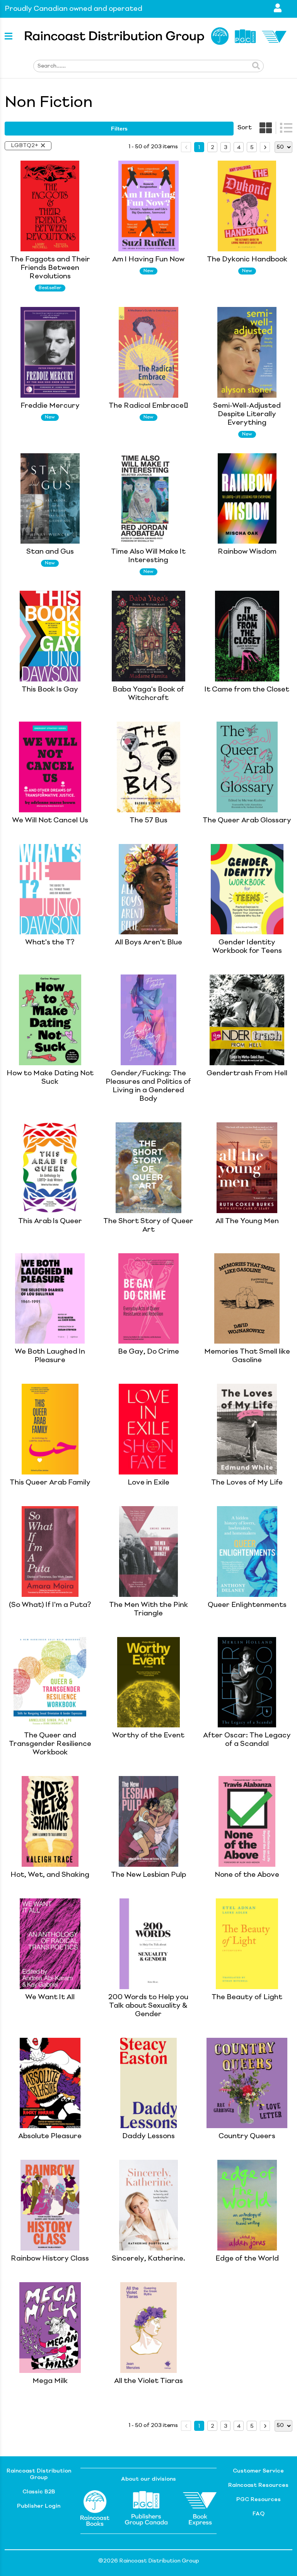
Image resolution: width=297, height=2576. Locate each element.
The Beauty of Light (247, 1997)
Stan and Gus (50, 552)
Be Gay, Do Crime (148, 1352)
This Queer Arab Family (50, 1483)
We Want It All (50, 1997)
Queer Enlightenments (247, 1605)
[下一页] (265, 147)
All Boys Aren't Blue (148, 942)
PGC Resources (259, 2500)
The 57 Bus (148, 820)
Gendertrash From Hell (247, 1073)
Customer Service (258, 2471)
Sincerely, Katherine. (148, 2259)
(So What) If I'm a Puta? (50, 1605)
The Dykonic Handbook (247, 259)
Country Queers (247, 2136)
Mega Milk (50, 2381)
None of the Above (247, 1875)
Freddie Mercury (50, 406)
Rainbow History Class (50, 2259)
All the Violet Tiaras (148, 2381)
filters (119, 129)
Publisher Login (39, 2506)
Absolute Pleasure (50, 2136)
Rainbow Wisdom (247, 552)
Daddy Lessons (148, 2136)
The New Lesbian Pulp (148, 1875)
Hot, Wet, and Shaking (50, 1875)
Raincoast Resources (258, 2485)
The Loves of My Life (247, 1483)
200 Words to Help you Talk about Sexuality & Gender (148, 2006)
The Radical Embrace (148, 406)
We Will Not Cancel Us (50, 820)
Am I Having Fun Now (148, 259)
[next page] (265, 147)
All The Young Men (247, 1221)
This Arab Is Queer (50, 1221)
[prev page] (186, 147)
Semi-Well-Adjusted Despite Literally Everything (247, 414)
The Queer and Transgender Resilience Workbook (50, 1744)
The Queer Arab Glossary (247, 820)
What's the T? (50, 942)
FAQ (259, 2514)
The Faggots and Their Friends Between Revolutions (50, 268)
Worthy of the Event (148, 1735)
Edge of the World (247, 2259)
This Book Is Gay (50, 690)
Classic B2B (39, 2492)
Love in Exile (148, 1483)
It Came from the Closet (247, 690)
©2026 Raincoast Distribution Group (149, 2561)
